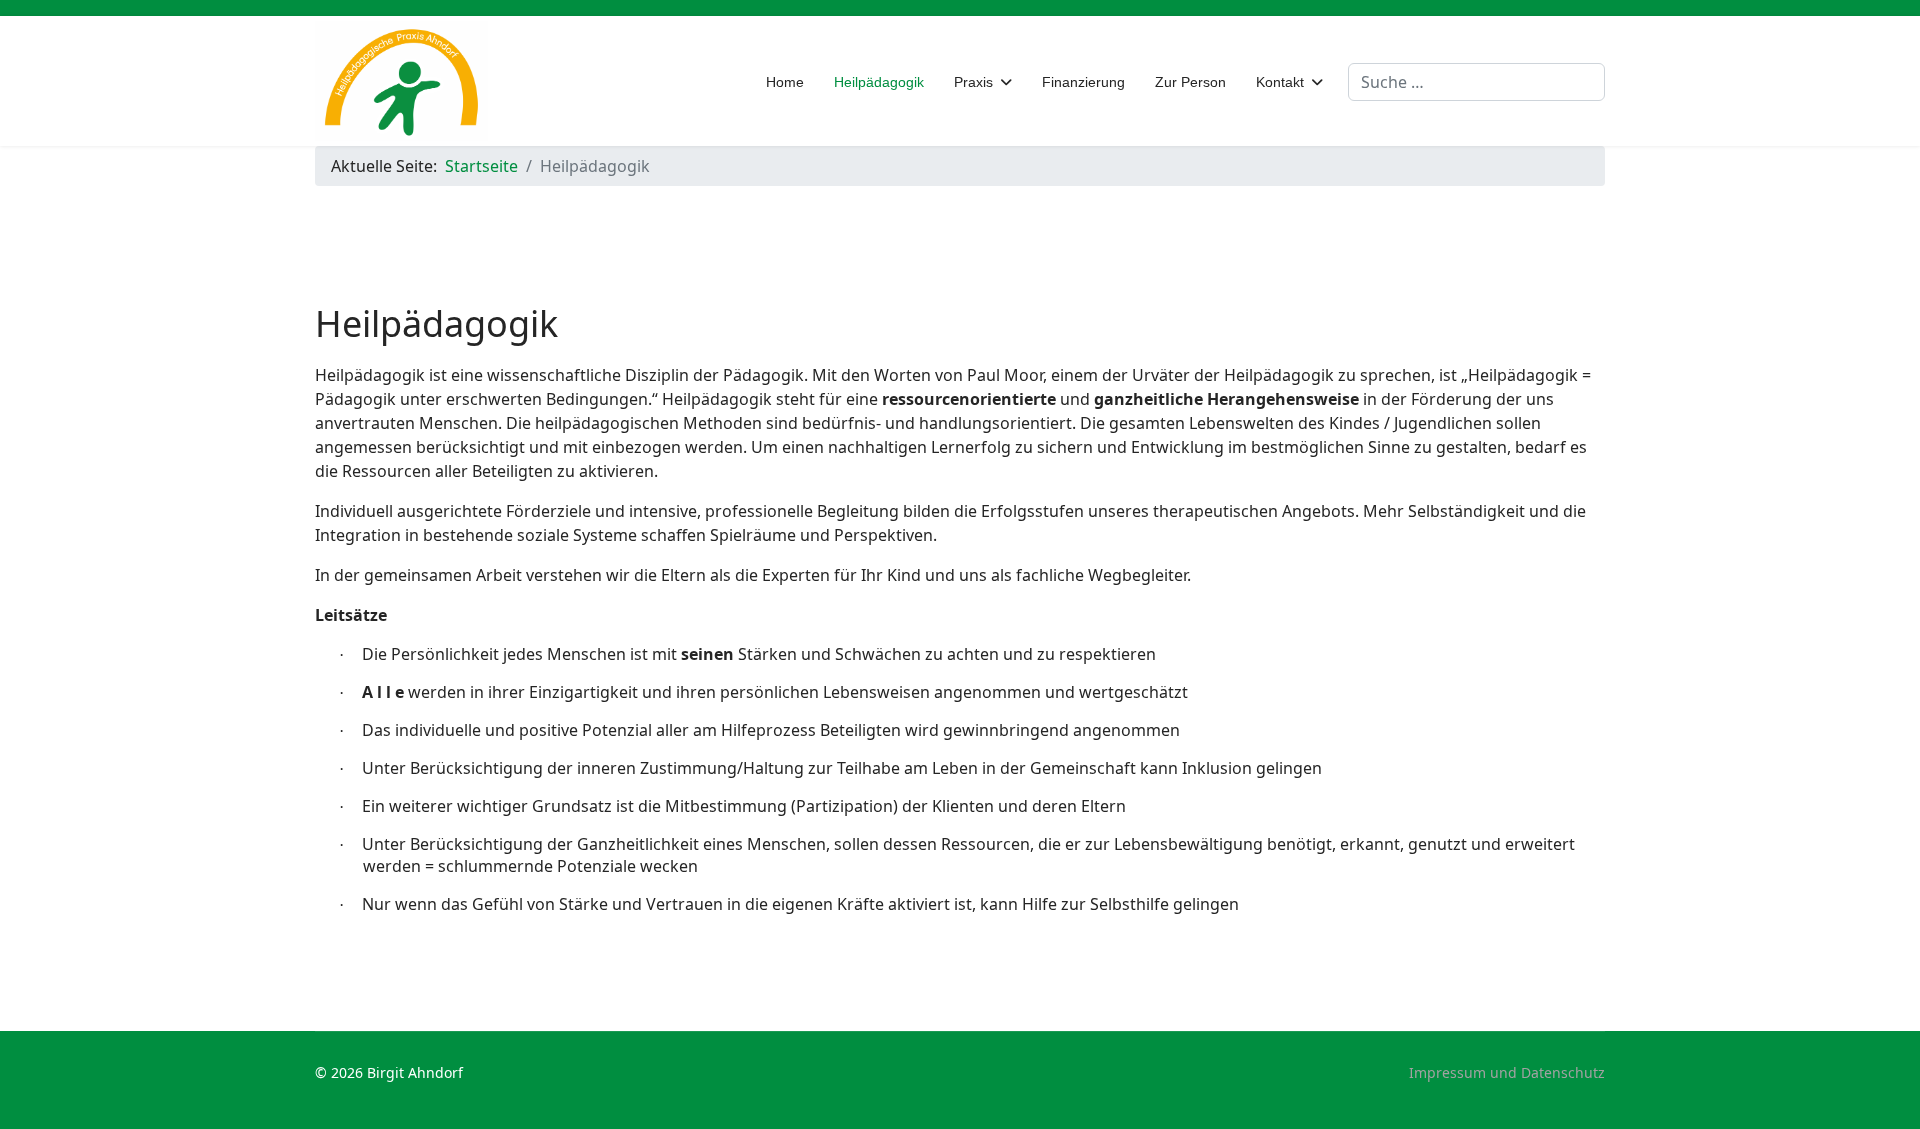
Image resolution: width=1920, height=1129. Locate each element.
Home (785, 82)
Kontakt (1280, 82)
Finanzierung (1083, 82)
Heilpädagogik (879, 82)
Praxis (973, 82)
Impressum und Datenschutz (1507, 1072)
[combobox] (1476, 82)
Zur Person (1190, 82)
